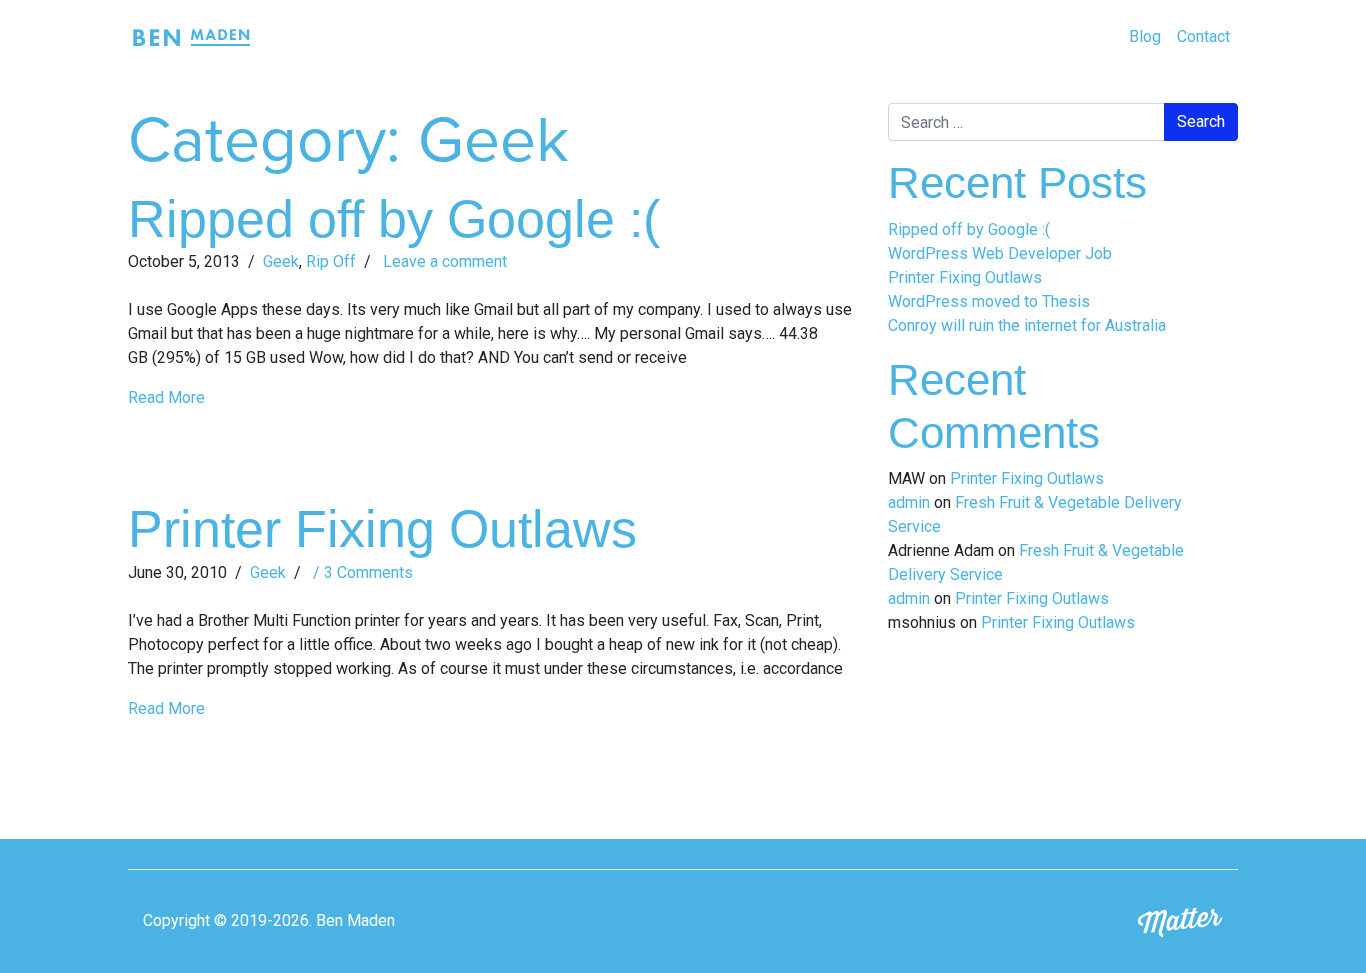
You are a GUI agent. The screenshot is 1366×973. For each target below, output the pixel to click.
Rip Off (331, 261)
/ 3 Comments (361, 572)
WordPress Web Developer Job (1000, 253)
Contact (1203, 36)
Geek (281, 261)
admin (909, 502)
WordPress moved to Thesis (989, 301)
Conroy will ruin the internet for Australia (1027, 325)
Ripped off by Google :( (394, 219)
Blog (1145, 36)
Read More (166, 397)
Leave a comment (443, 261)
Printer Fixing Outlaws (382, 529)
